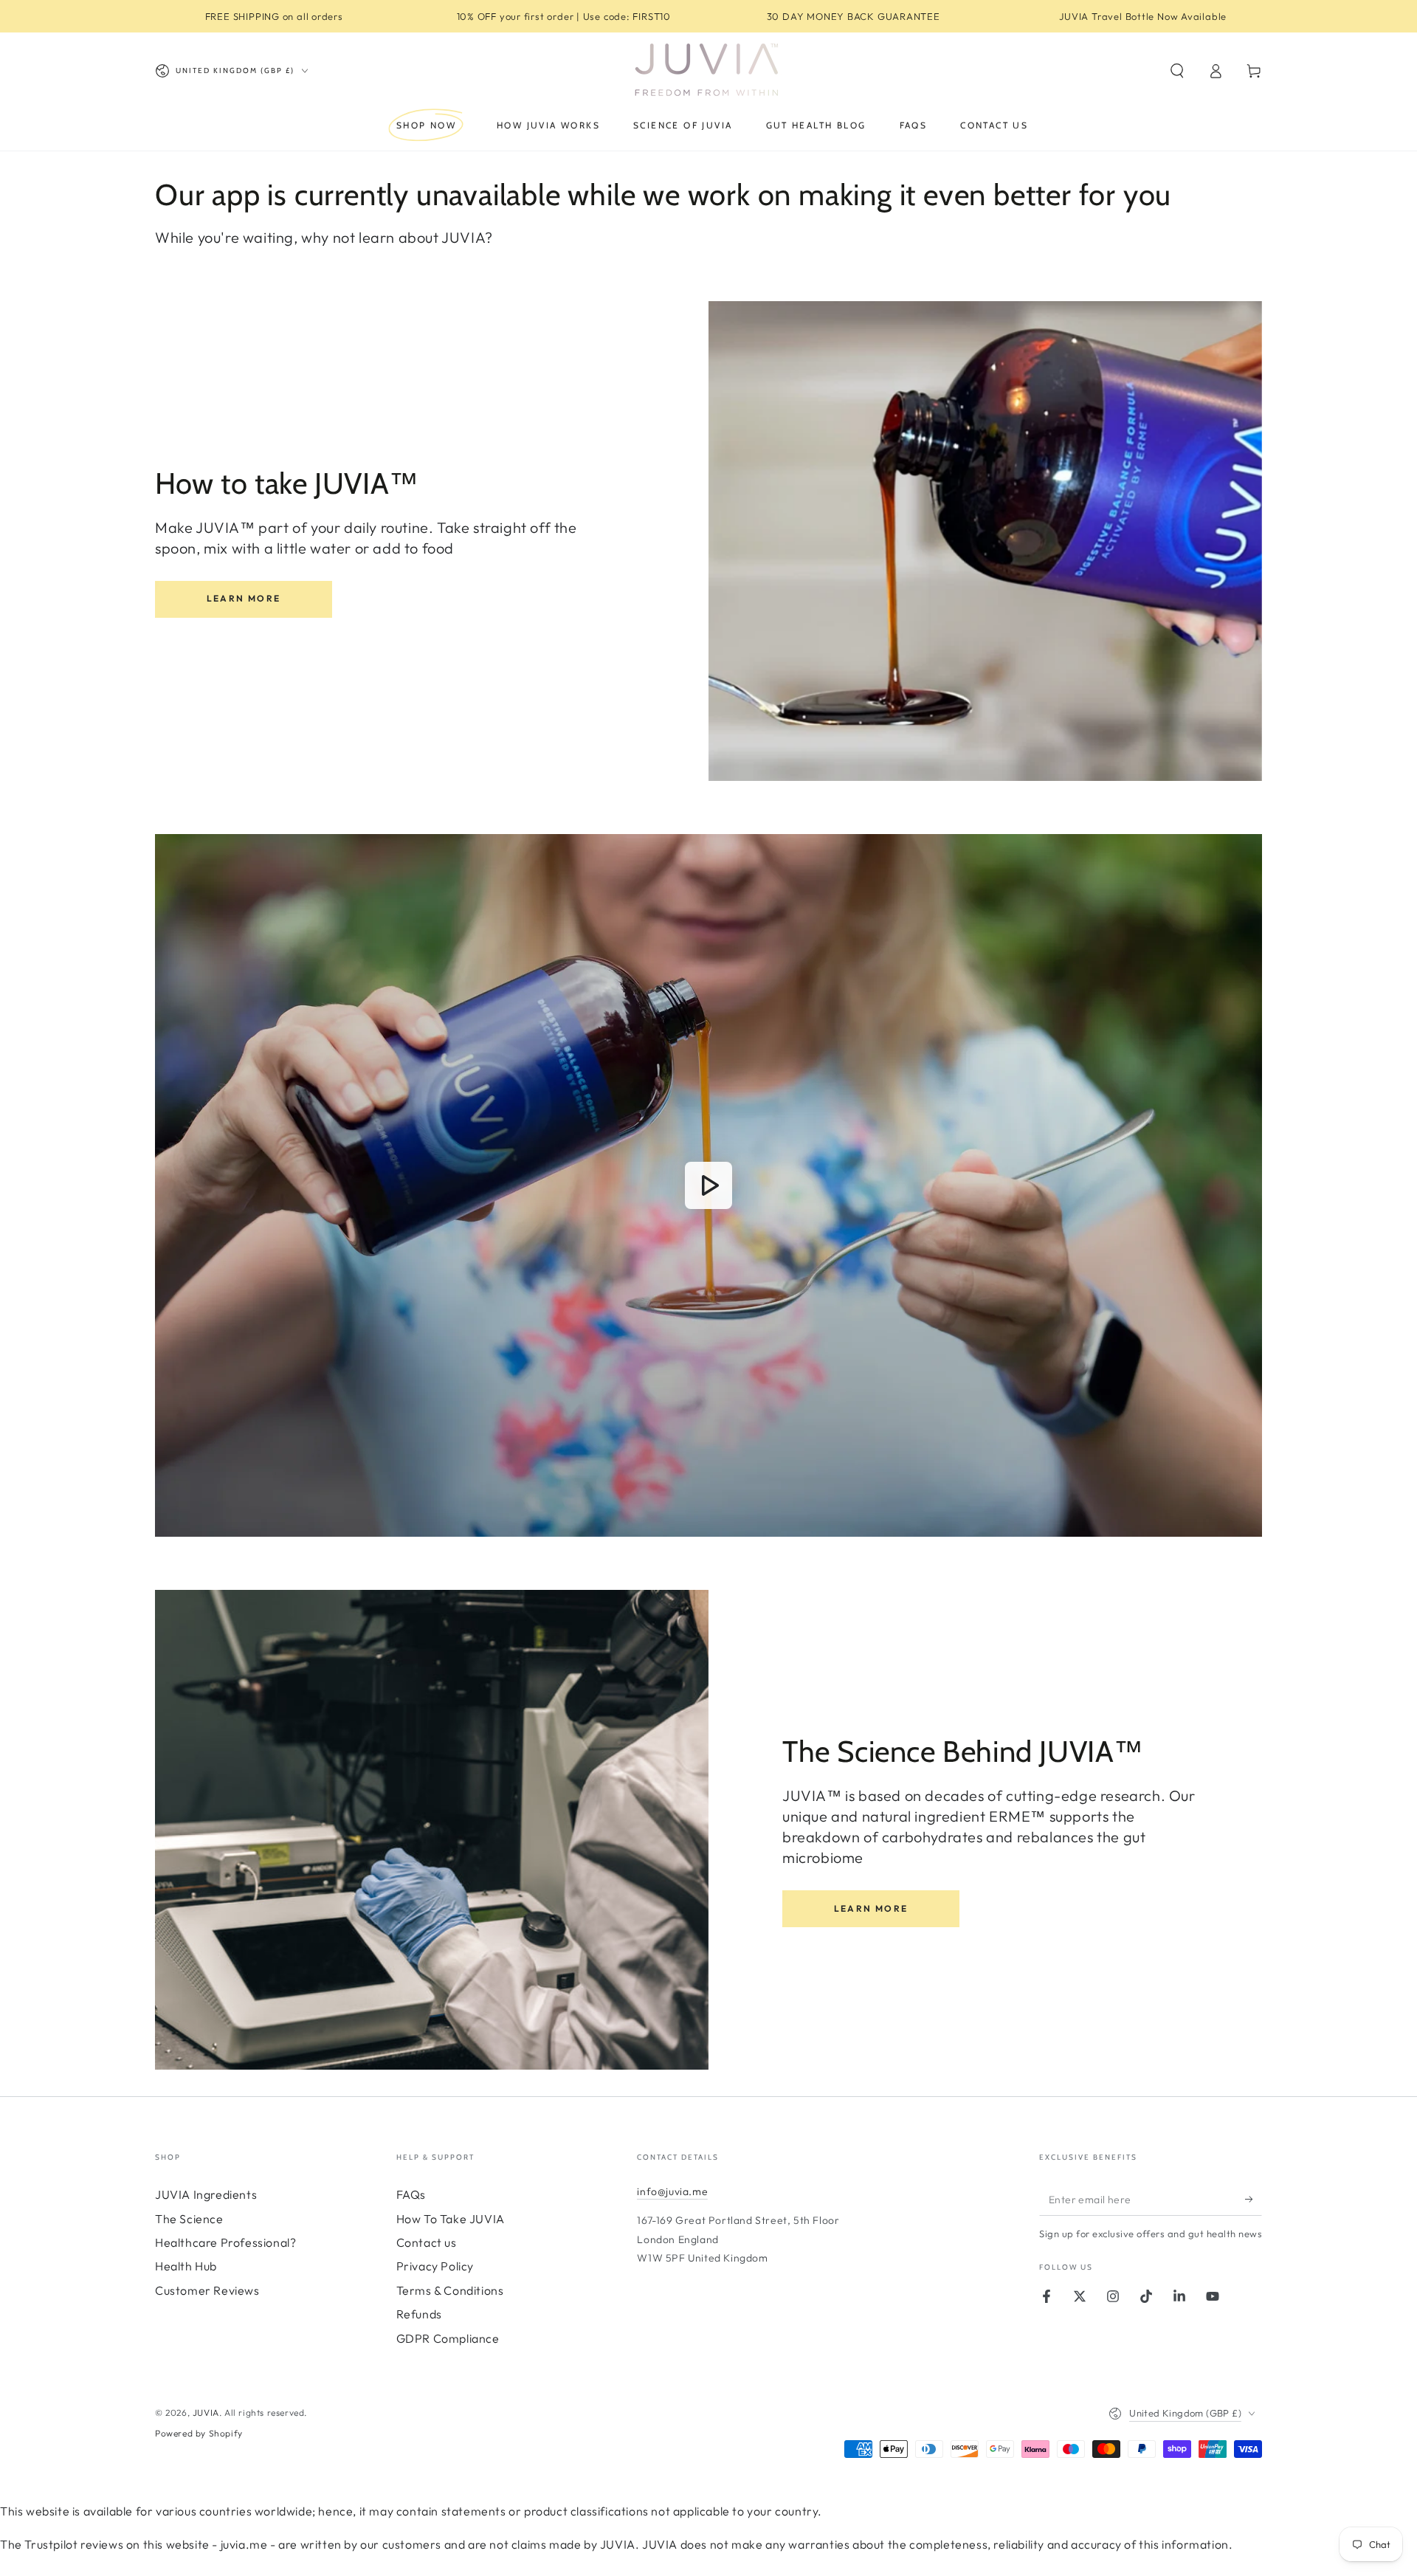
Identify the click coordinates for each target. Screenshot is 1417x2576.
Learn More (244, 598)
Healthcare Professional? (225, 2242)
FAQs (411, 2194)
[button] (1177, 71)
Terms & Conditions (450, 2290)
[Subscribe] (1254, 2199)
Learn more (871, 1908)
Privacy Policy (435, 2266)
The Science (189, 2219)
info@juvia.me (672, 2191)
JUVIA (206, 2413)
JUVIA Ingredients (206, 2194)
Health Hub (186, 2266)
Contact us (427, 2242)
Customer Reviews (207, 2290)
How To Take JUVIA (451, 2219)
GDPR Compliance (448, 2338)
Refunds (419, 2314)
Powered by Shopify (199, 2433)
